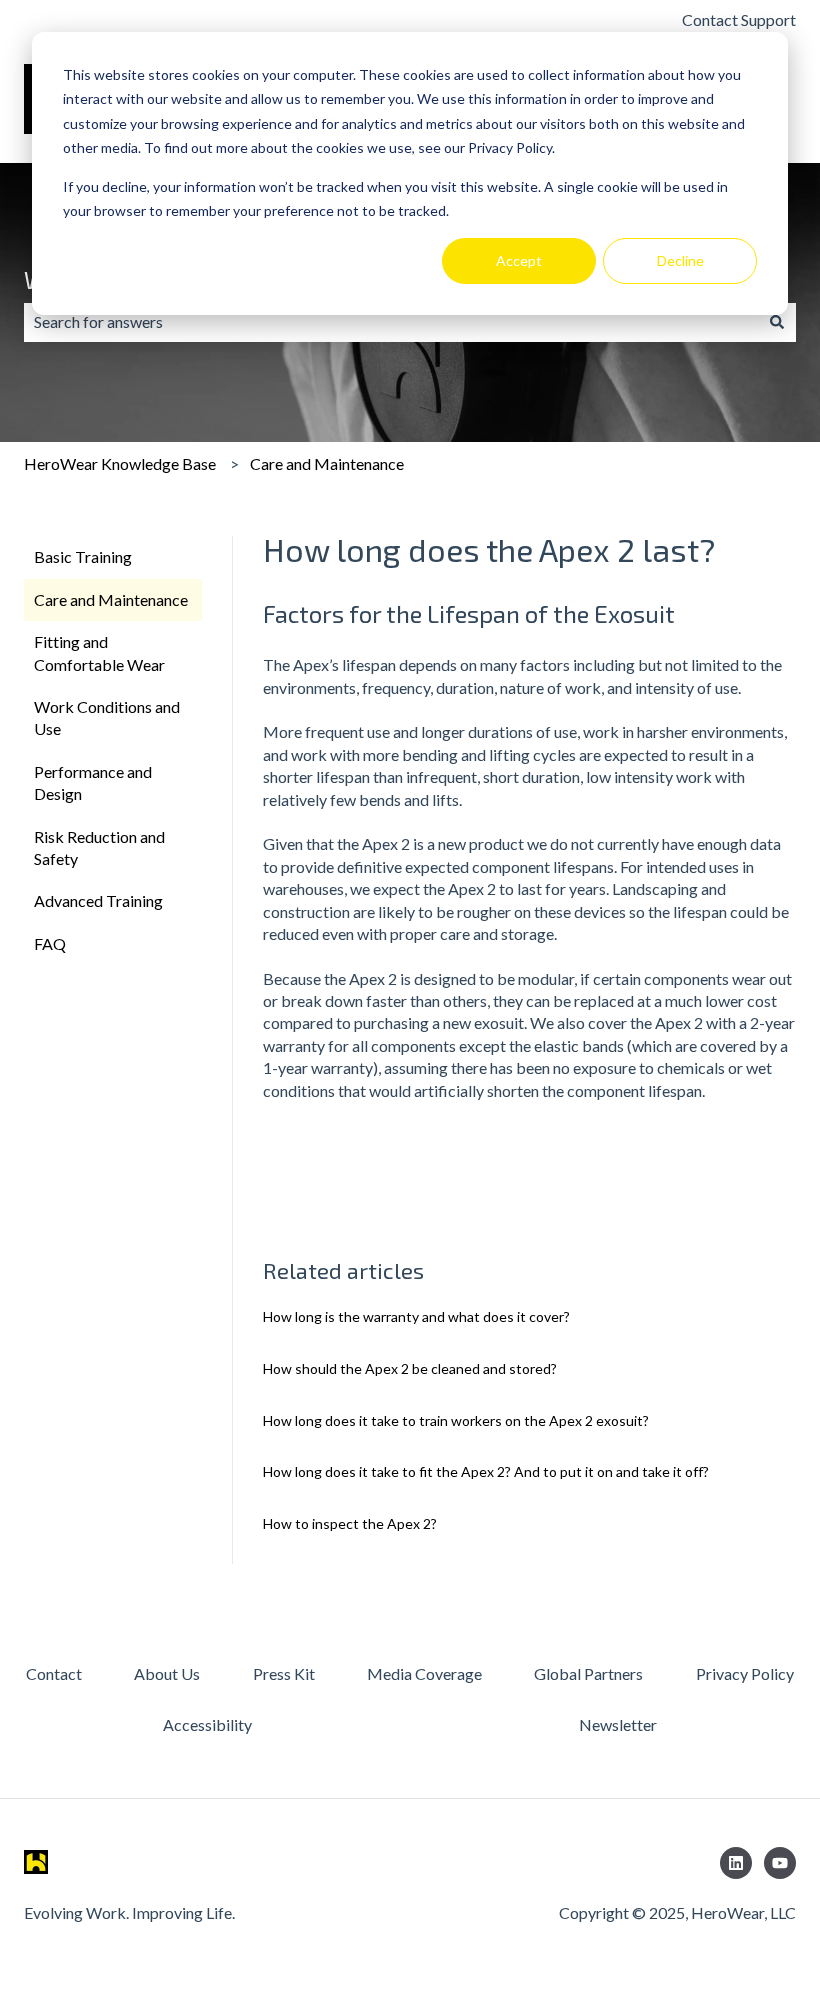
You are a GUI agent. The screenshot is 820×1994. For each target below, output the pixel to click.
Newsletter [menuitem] (618, 1724)
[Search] (777, 322)
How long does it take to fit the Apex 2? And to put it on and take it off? (486, 1471)
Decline (680, 260)
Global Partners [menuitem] (588, 1673)
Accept (519, 260)
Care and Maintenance (327, 463)
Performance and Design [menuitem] (93, 782)
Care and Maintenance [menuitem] (111, 599)
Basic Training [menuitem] (83, 556)
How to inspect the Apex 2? (350, 1523)
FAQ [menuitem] (50, 943)
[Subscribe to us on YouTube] (780, 1863)
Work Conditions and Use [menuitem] (107, 717)
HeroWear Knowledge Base (120, 463)
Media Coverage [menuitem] (424, 1673)
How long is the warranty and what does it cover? (416, 1316)
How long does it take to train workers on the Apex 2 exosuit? (456, 1420)
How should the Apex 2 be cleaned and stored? (410, 1368)
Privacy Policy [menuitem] (745, 1673)
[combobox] (391, 322)
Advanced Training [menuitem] (98, 900)
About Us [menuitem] (167, 1673)
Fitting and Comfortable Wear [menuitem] (99, 652)
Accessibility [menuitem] (207, 1724)
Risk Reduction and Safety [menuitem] (99, 847)
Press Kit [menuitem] (284, 1673)
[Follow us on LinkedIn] (736, 1863)
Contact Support (739, 19)
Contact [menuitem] (54, 1673)
